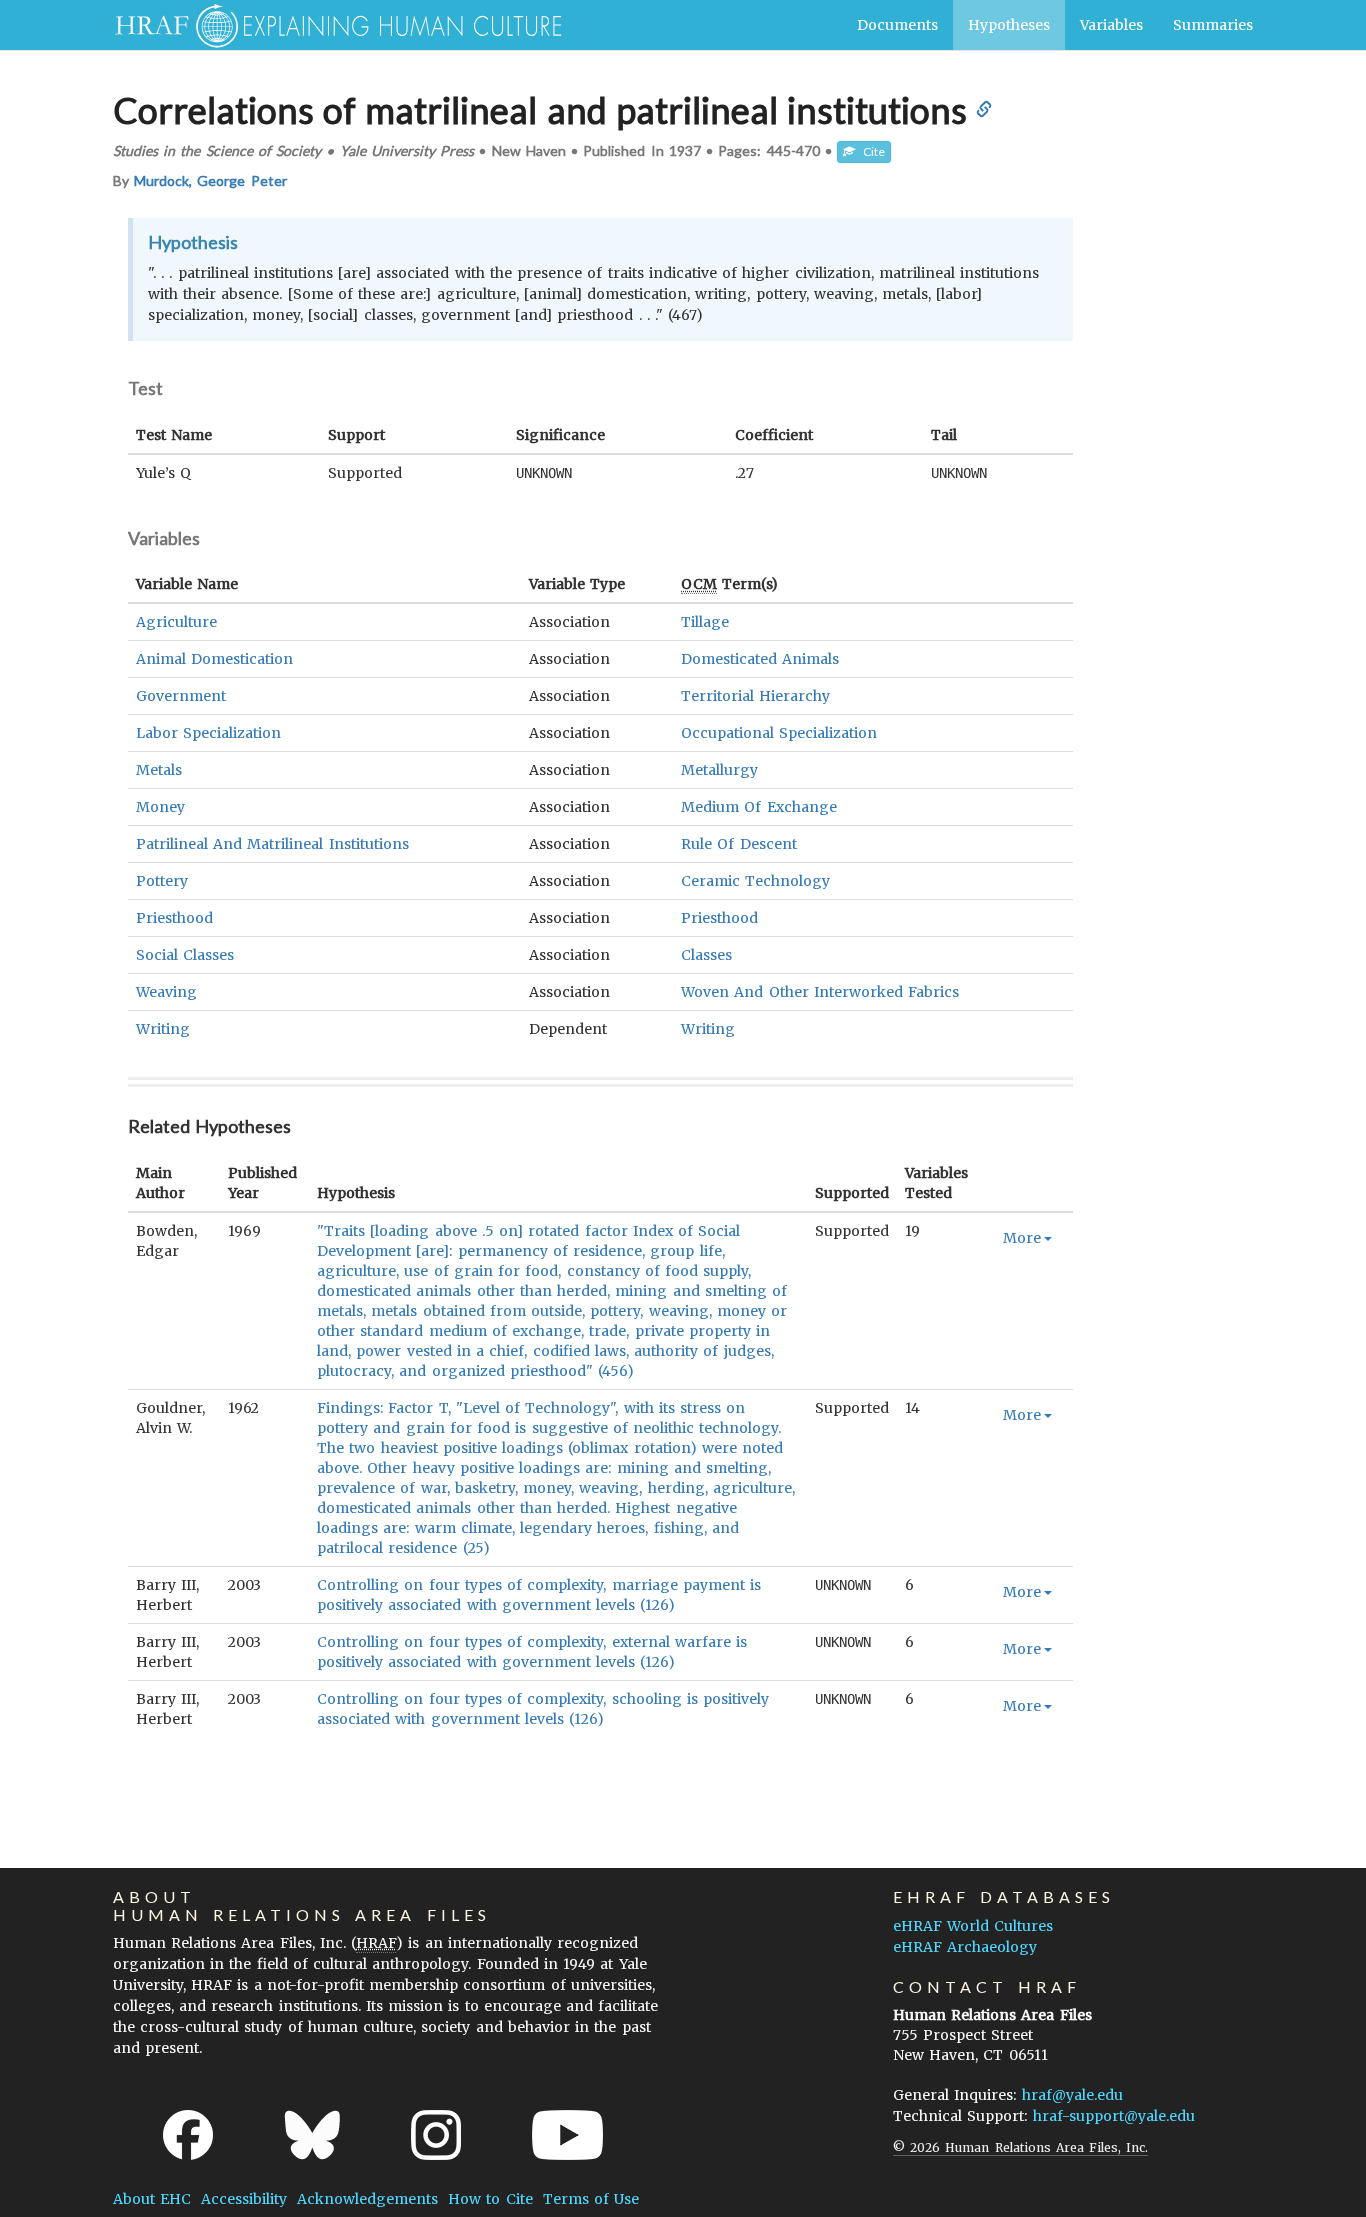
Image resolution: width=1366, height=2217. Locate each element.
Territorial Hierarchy (755, 696)
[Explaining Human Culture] (330, 25)
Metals (159, 770)
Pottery (162, 881)
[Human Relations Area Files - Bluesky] (312, 2135)
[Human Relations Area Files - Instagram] (436, 2135)
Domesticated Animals (760, 659)
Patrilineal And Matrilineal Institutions (272, 844)
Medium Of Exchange (758, 807)
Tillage (705, 622)
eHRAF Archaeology (965, 1947)
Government (181, 696)
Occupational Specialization (779, 733)
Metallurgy (719, 770)
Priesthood (174, 918)
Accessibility (244, 2199)
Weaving (166, 992)
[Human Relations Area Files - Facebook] (188, 2135)
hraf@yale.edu (1072, 2095)
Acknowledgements (367, 2199)
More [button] (1022, 1238)
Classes (706, 955)
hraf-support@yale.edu (1114, 2116)
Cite (870, 151)
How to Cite (490, 2199)
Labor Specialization (208, 733)
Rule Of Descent (738, 844)
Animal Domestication (214, 659)
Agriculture (176, 622)
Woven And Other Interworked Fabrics (820, 992)
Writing (163, 1029)
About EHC (152, 2199)
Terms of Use (591, 2199)
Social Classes (185, 955)
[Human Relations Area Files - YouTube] (567, 2135)
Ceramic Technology (755, 881)
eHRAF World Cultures (973, 1926)
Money (160, 807)
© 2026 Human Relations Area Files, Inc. (1020, 2147)
